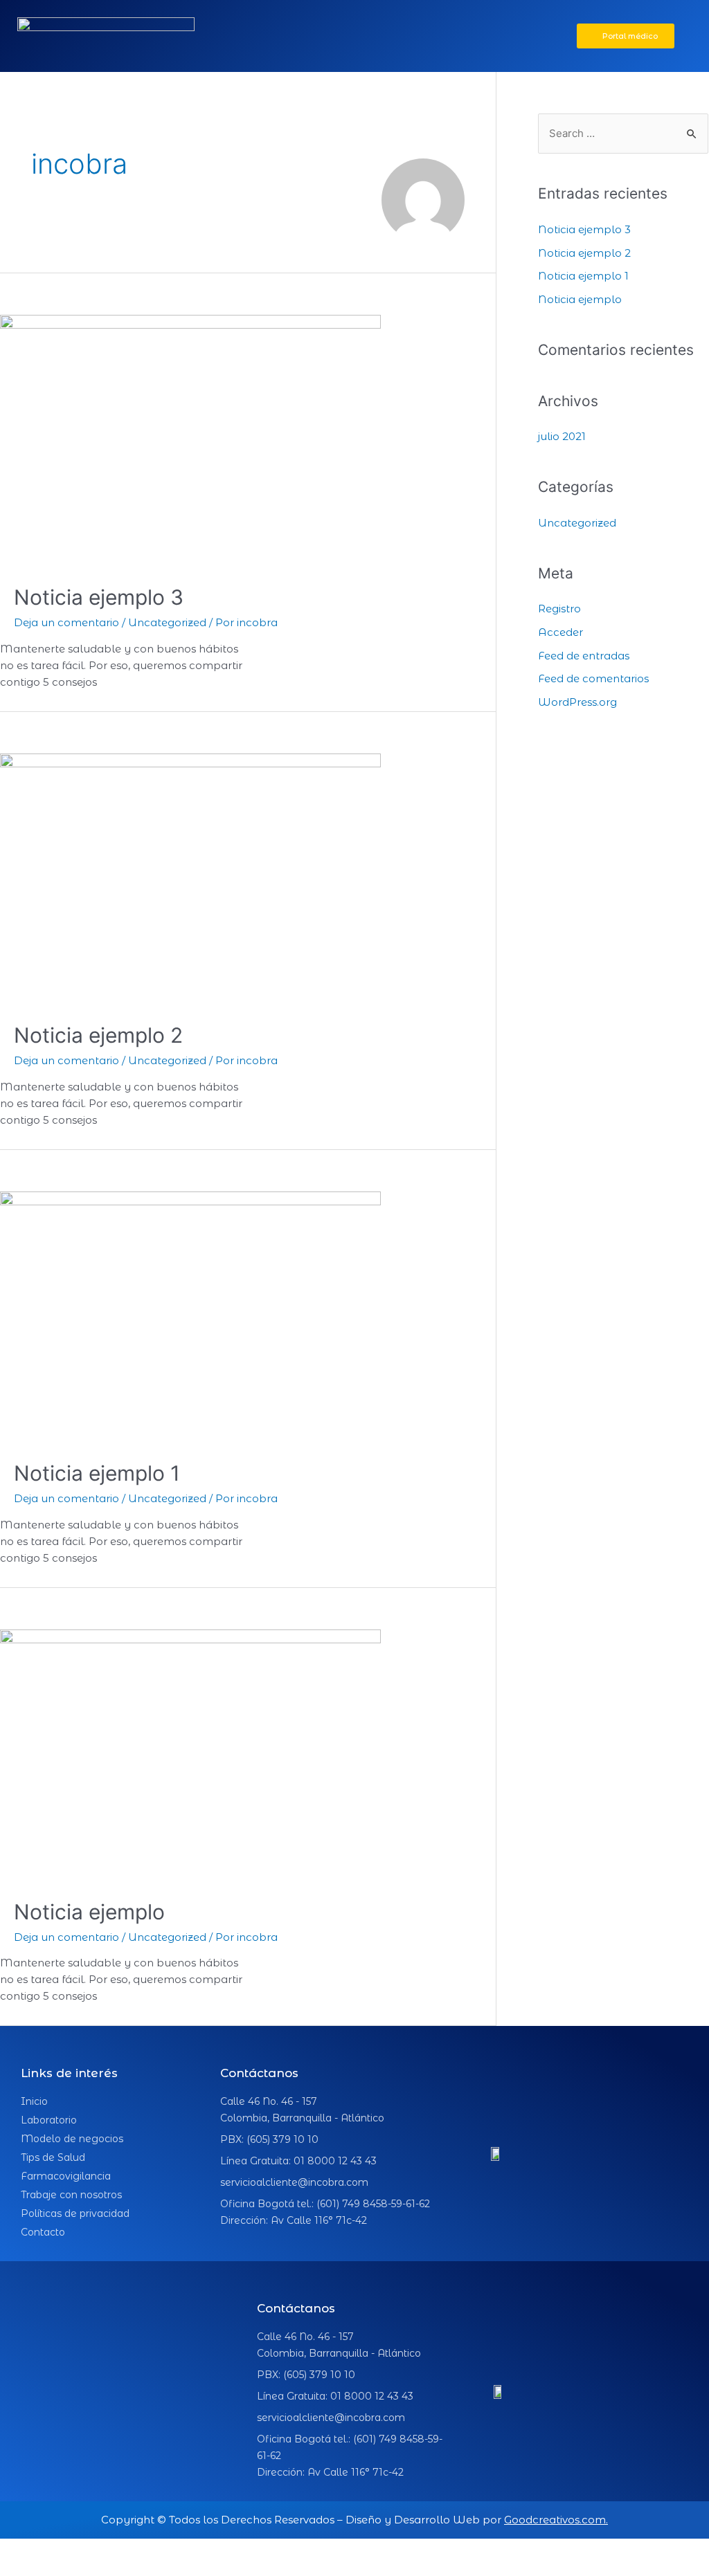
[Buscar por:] (623, 133)
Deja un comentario (66, 622)
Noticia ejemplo (89, 1912)
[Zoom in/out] (202, 2550)
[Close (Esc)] (28, 2550)
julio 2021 (562, 436)
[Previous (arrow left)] (28, 2569)
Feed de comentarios (593, 678)
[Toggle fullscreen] (144, 2550)
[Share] (86, 2550)
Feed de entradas (584, 656)
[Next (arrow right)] (86, 2569)
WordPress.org (577, 702)
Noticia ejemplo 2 (98, 1035)
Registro (559, 609)
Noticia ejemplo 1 (97, 1473)
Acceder (560, 632)
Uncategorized (167, 622)
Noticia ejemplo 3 (99, 597)
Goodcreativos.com (555, 2520)
